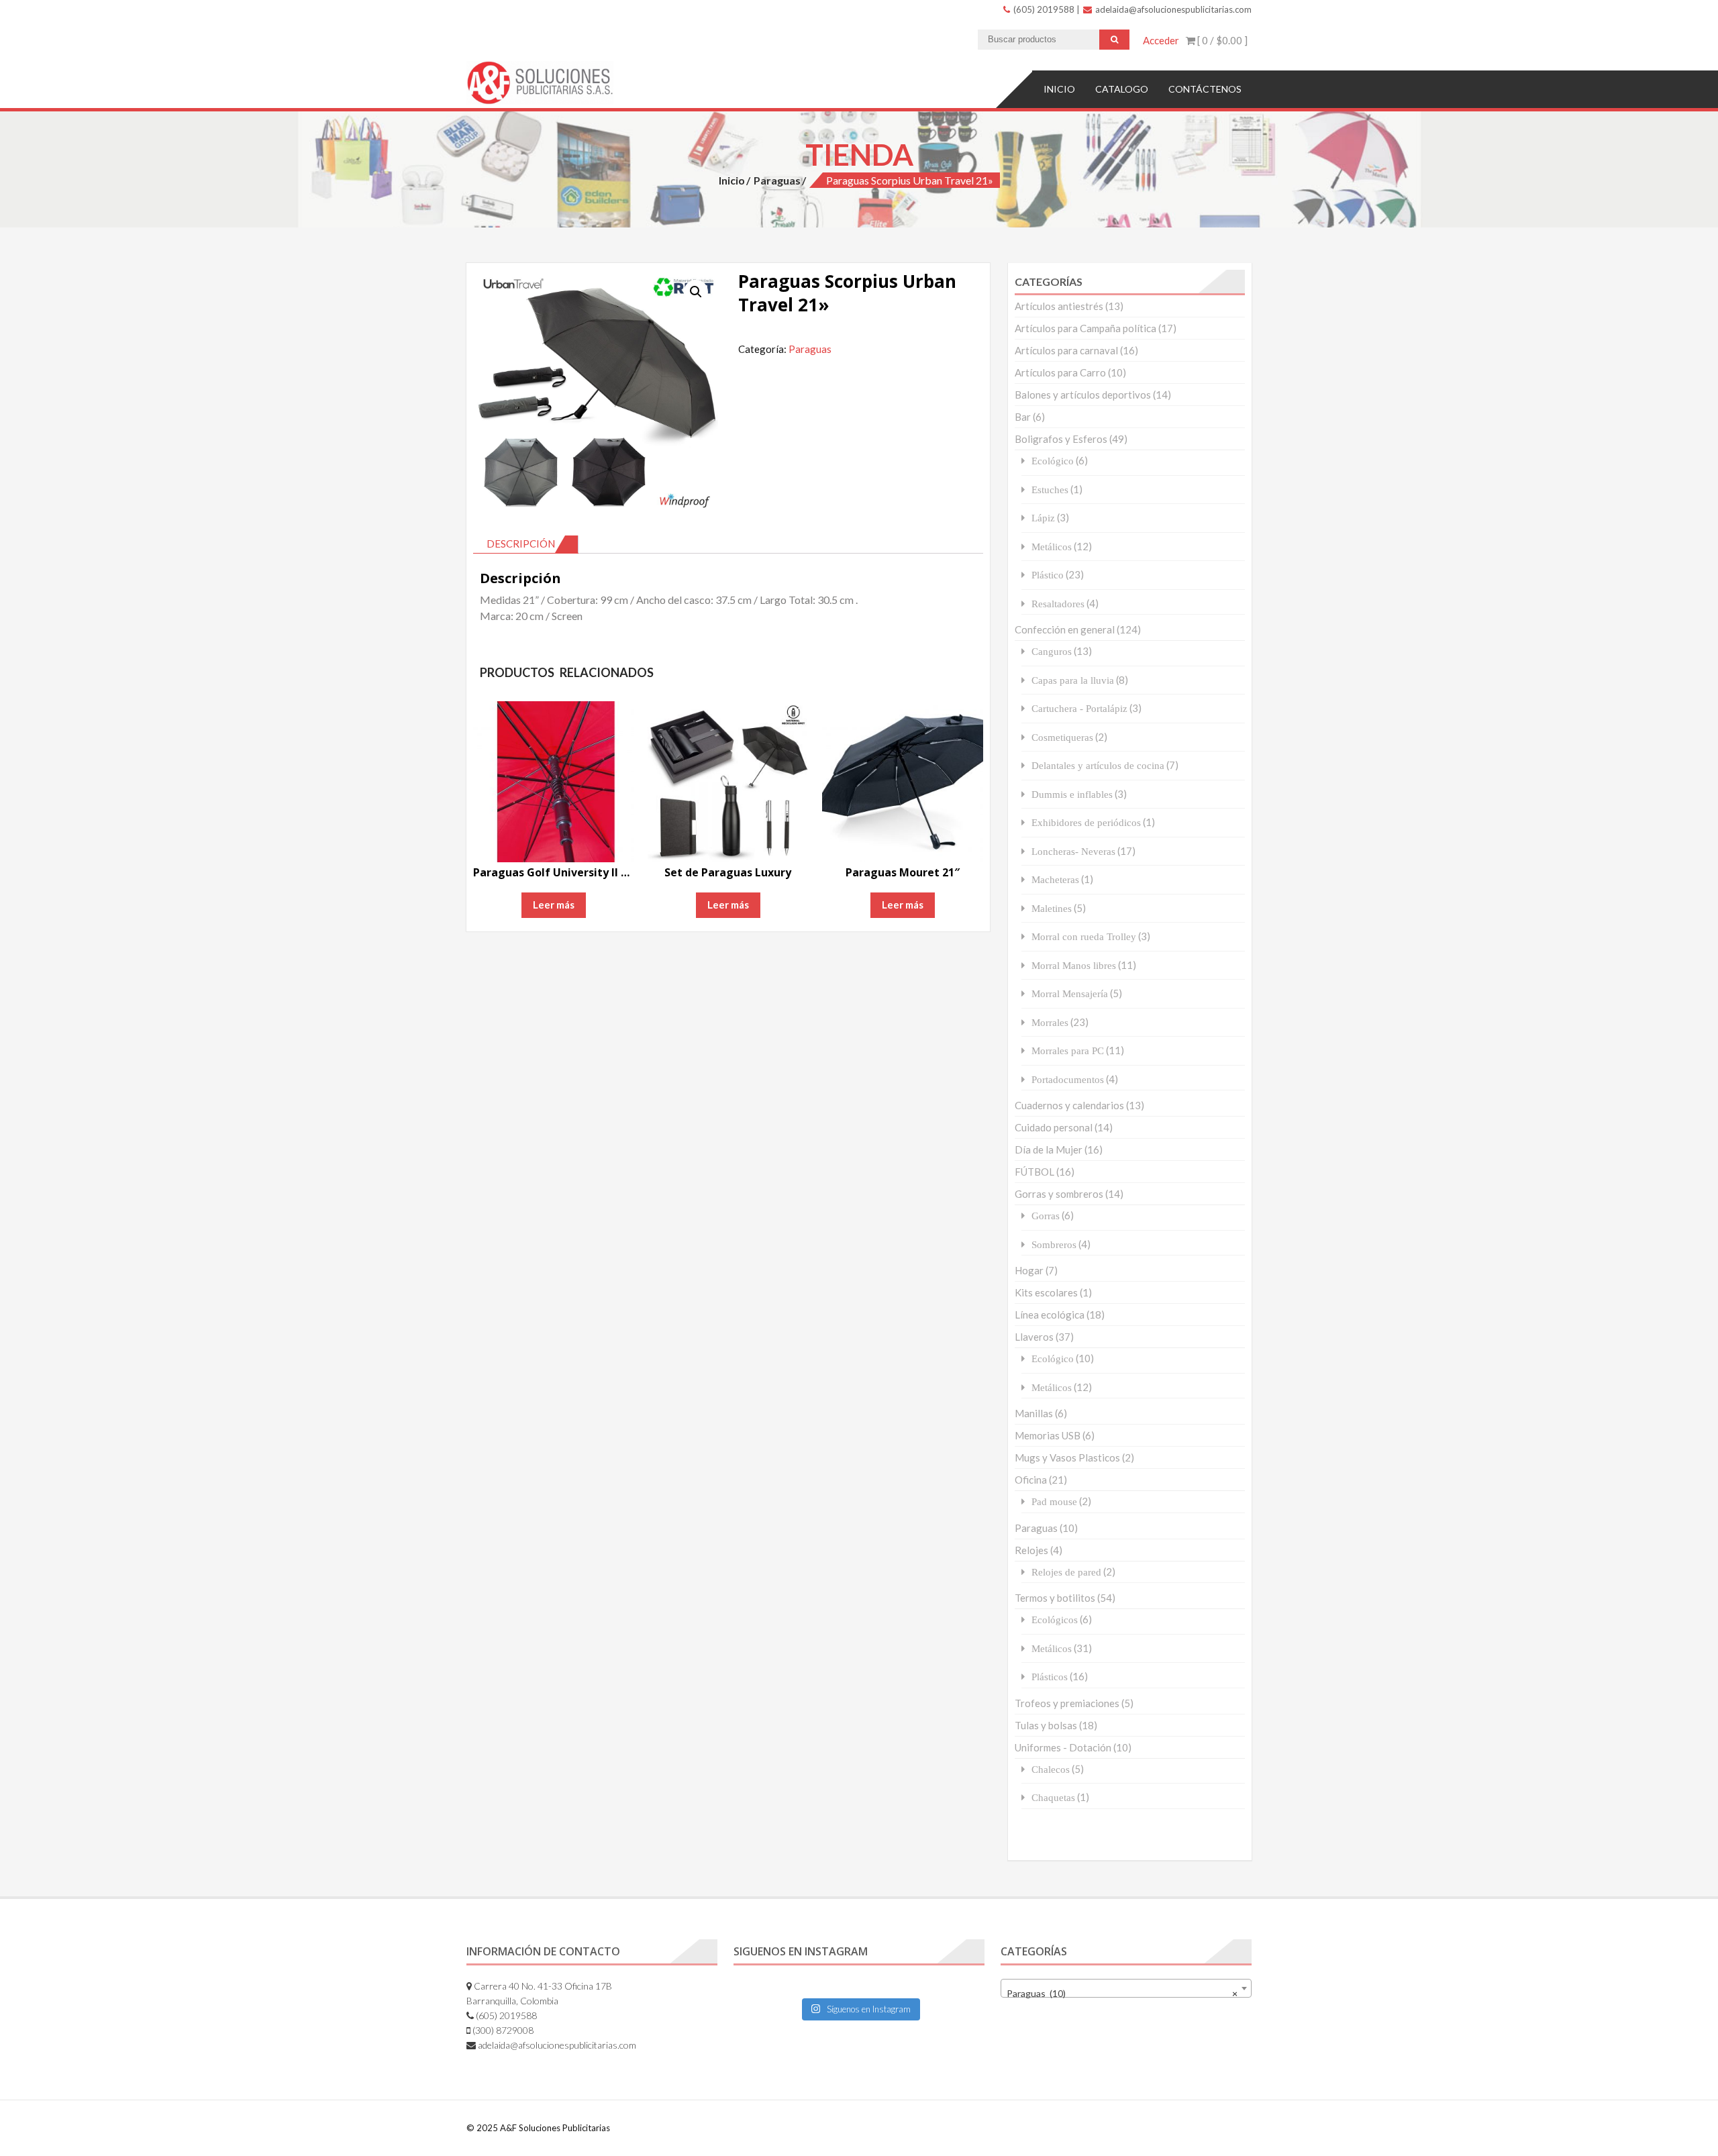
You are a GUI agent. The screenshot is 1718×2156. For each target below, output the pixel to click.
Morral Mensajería (1070, 993)
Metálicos (1052, 547)
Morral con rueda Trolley (1084, 936)
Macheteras (1055, 879)
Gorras (1046, 1216)
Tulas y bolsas (1046, 1725)
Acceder (1161, 40)
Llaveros (1034, 1337)
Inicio (1059, 89)
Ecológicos (1055, 1620)
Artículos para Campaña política (1085, 328)
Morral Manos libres (1074, 965)
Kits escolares (1046, 1292)
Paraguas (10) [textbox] (1122, 1993)
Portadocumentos (1068, 1079)
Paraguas (777, 180)
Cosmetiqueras (1062, 737)
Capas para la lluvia (1073, 680)
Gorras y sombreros (1059, 1194)
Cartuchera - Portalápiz (1079, 708)
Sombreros (1054, 1244)
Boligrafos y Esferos (1061, 439)
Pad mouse (1054, 1501)
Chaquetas (1053, 1797)
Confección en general (1065, 629)
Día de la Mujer (1049, 1149)
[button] (696, 292)
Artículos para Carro (1060, 372)
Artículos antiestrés (1059, 306)
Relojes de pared (1066, 1572)
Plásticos (1050, 1677)
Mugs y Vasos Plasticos (1067, 1457)
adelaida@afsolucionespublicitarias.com (1172, 9)
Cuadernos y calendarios (1069, 1105)
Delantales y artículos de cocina (1098, 765)
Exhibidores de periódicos (1086, 822)
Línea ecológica (1050, 1315)
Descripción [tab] (521, 544)
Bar (1023, 417)
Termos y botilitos (1055, 1598)
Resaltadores (1058, 604)
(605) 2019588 (1043, 9)
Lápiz (1043, 518)
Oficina (1031, 1480)
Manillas (1034, 1413)
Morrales (1050, 1022)
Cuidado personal (1054, 1127)
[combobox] (1126, 1988)
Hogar (1029, 1270)
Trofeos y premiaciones (1067, 1703)
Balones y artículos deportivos (1083, 395)
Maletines (1052, 908)
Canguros (1052, 651)
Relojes (1031, 1550)
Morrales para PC (1068, 1050)
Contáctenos (1205, 89)
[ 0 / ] (1221, 40)
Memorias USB (1048, 1435)
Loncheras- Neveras (1073, 851)
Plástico (1048, 575)
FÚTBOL (1034, 1172)
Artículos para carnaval (1066, 350)
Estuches (1050, 490)
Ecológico (1053, 461)
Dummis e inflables (1072, 794)
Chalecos (1051, 1769)
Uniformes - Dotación (1063, 1747)
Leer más (554, 905)
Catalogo (1122, 89)
